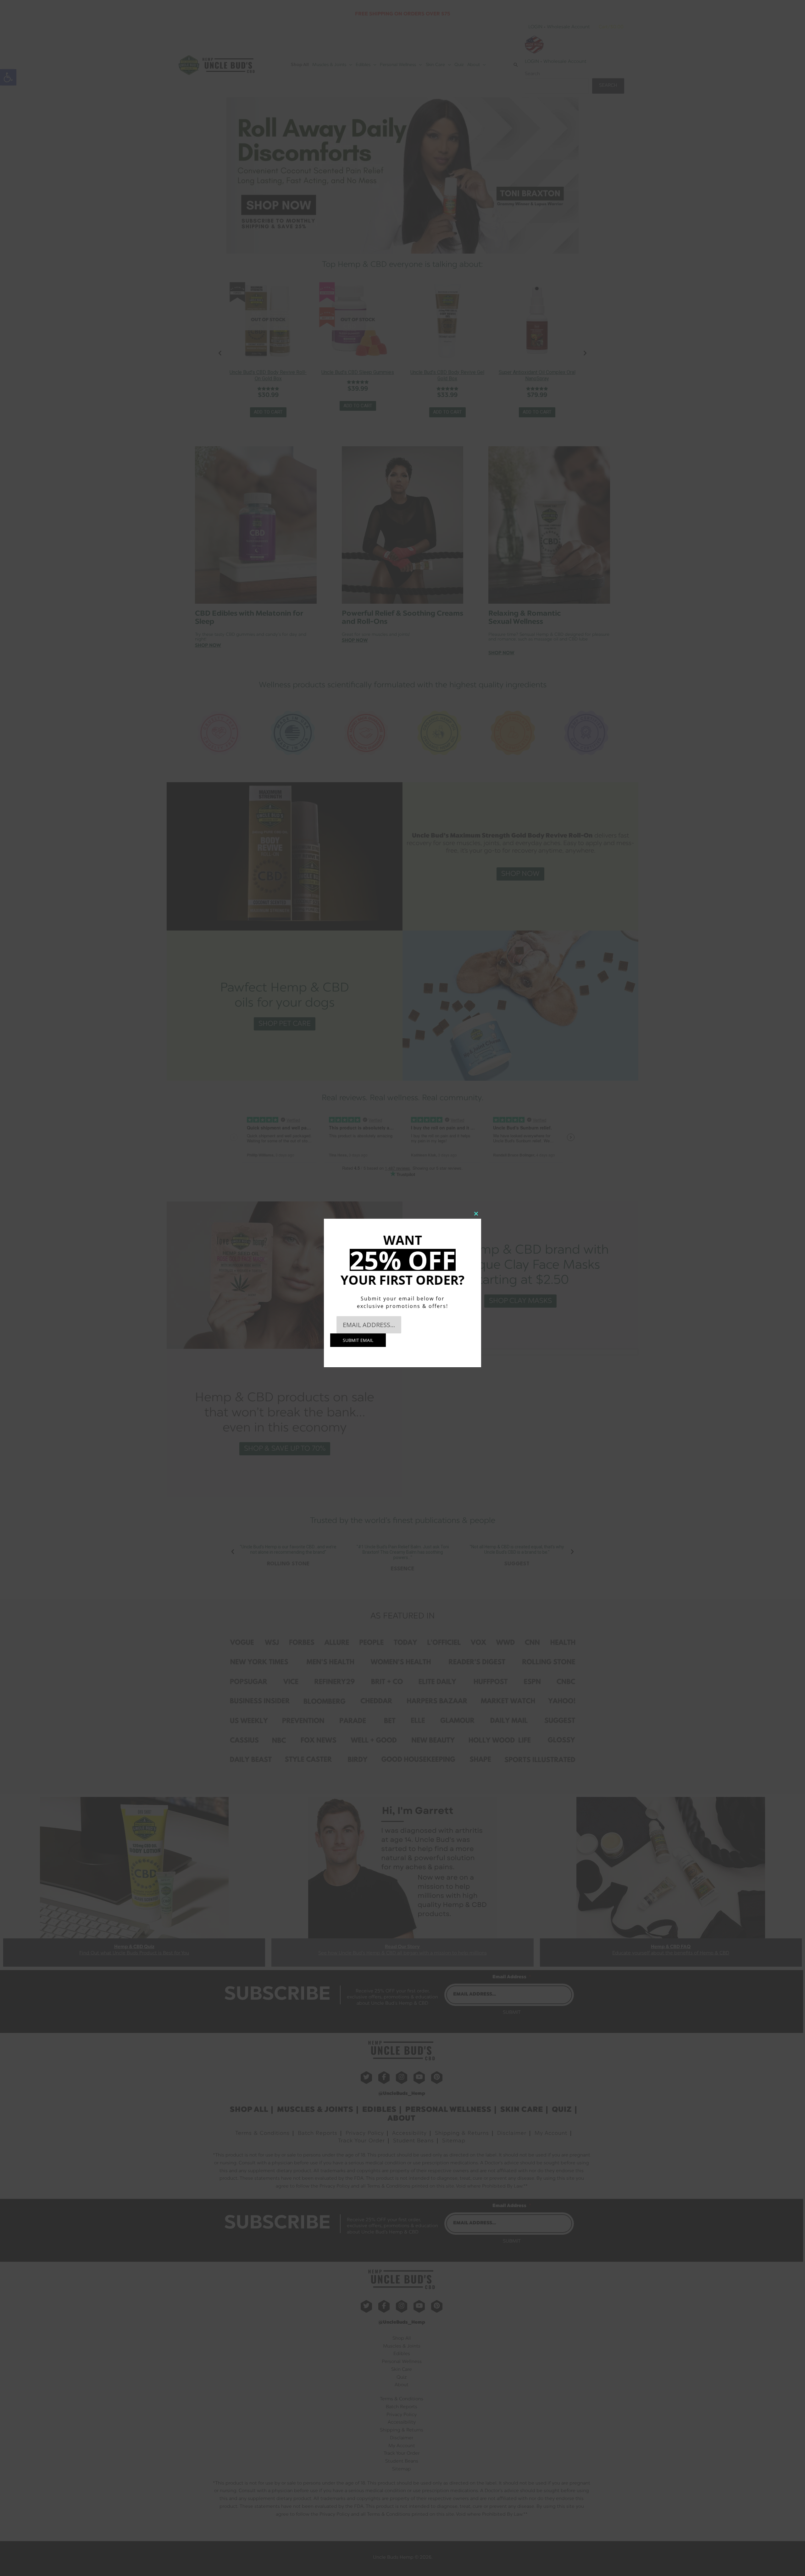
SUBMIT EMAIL (358, 1340)
